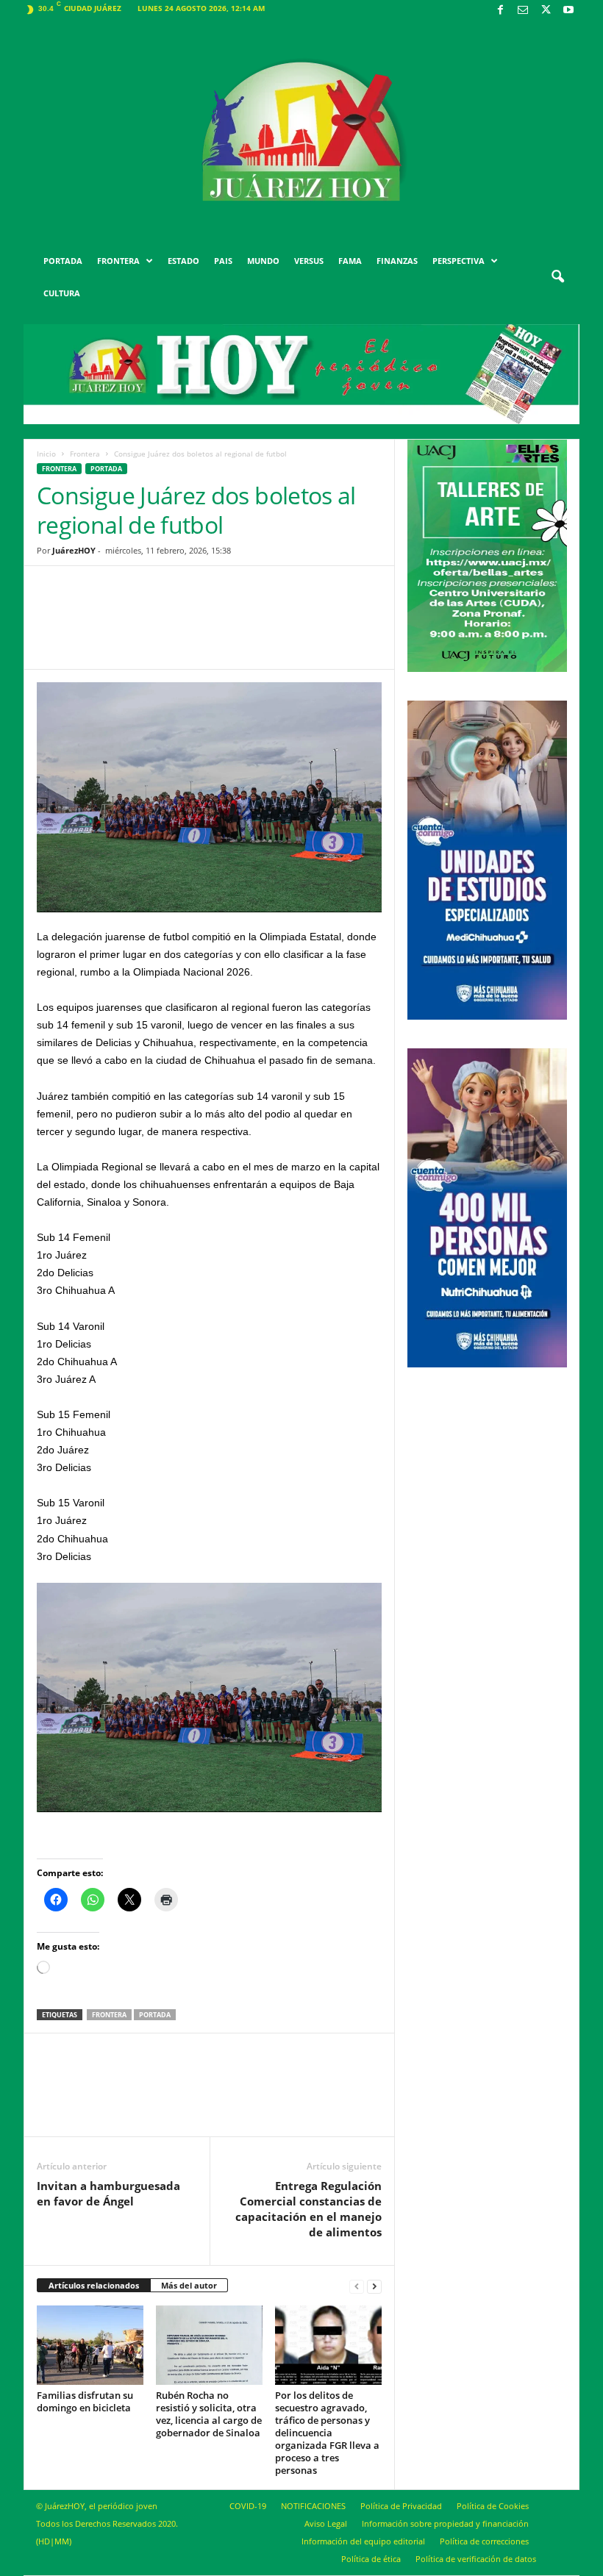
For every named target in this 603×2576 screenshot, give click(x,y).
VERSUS (309, 261)
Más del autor (189, 2285)
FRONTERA (118, 261)
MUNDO (263, 261)
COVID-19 (248, 2506)
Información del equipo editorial (363, 2541)
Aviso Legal (326, 2523)
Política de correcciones (484, 2541)
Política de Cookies (493, 2506)
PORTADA (63, 261)
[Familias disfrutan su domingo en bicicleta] (90, 2345)
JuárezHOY (74, 550)
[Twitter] (546, 11)
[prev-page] (357, 2286)
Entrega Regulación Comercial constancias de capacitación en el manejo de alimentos (308, 2209)
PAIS (223, 261)
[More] (324, 629)
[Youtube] (568, 11)
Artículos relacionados (94, 2285)
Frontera (85, 454)
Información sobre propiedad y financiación (445, 2523)
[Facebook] (500, 11)
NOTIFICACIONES (313, 2506)
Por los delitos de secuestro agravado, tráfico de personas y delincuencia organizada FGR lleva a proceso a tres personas (327, 2433)
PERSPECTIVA (459, 261)
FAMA (350, 261)
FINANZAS (397, 261)
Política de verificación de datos (476, 2559)
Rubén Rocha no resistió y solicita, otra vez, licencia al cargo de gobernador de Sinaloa (209, 2414)
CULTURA (62, 293)
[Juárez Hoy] (301, 132)
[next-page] (374, 2286)
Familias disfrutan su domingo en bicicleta (85, 2401)
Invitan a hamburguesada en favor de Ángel (108, 2193)
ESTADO (183, 261)
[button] (557, 277)
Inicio (46, 454)
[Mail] (523, 11)
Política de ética (371, 2559)
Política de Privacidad (401, 2506)
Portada (155, 2015)
